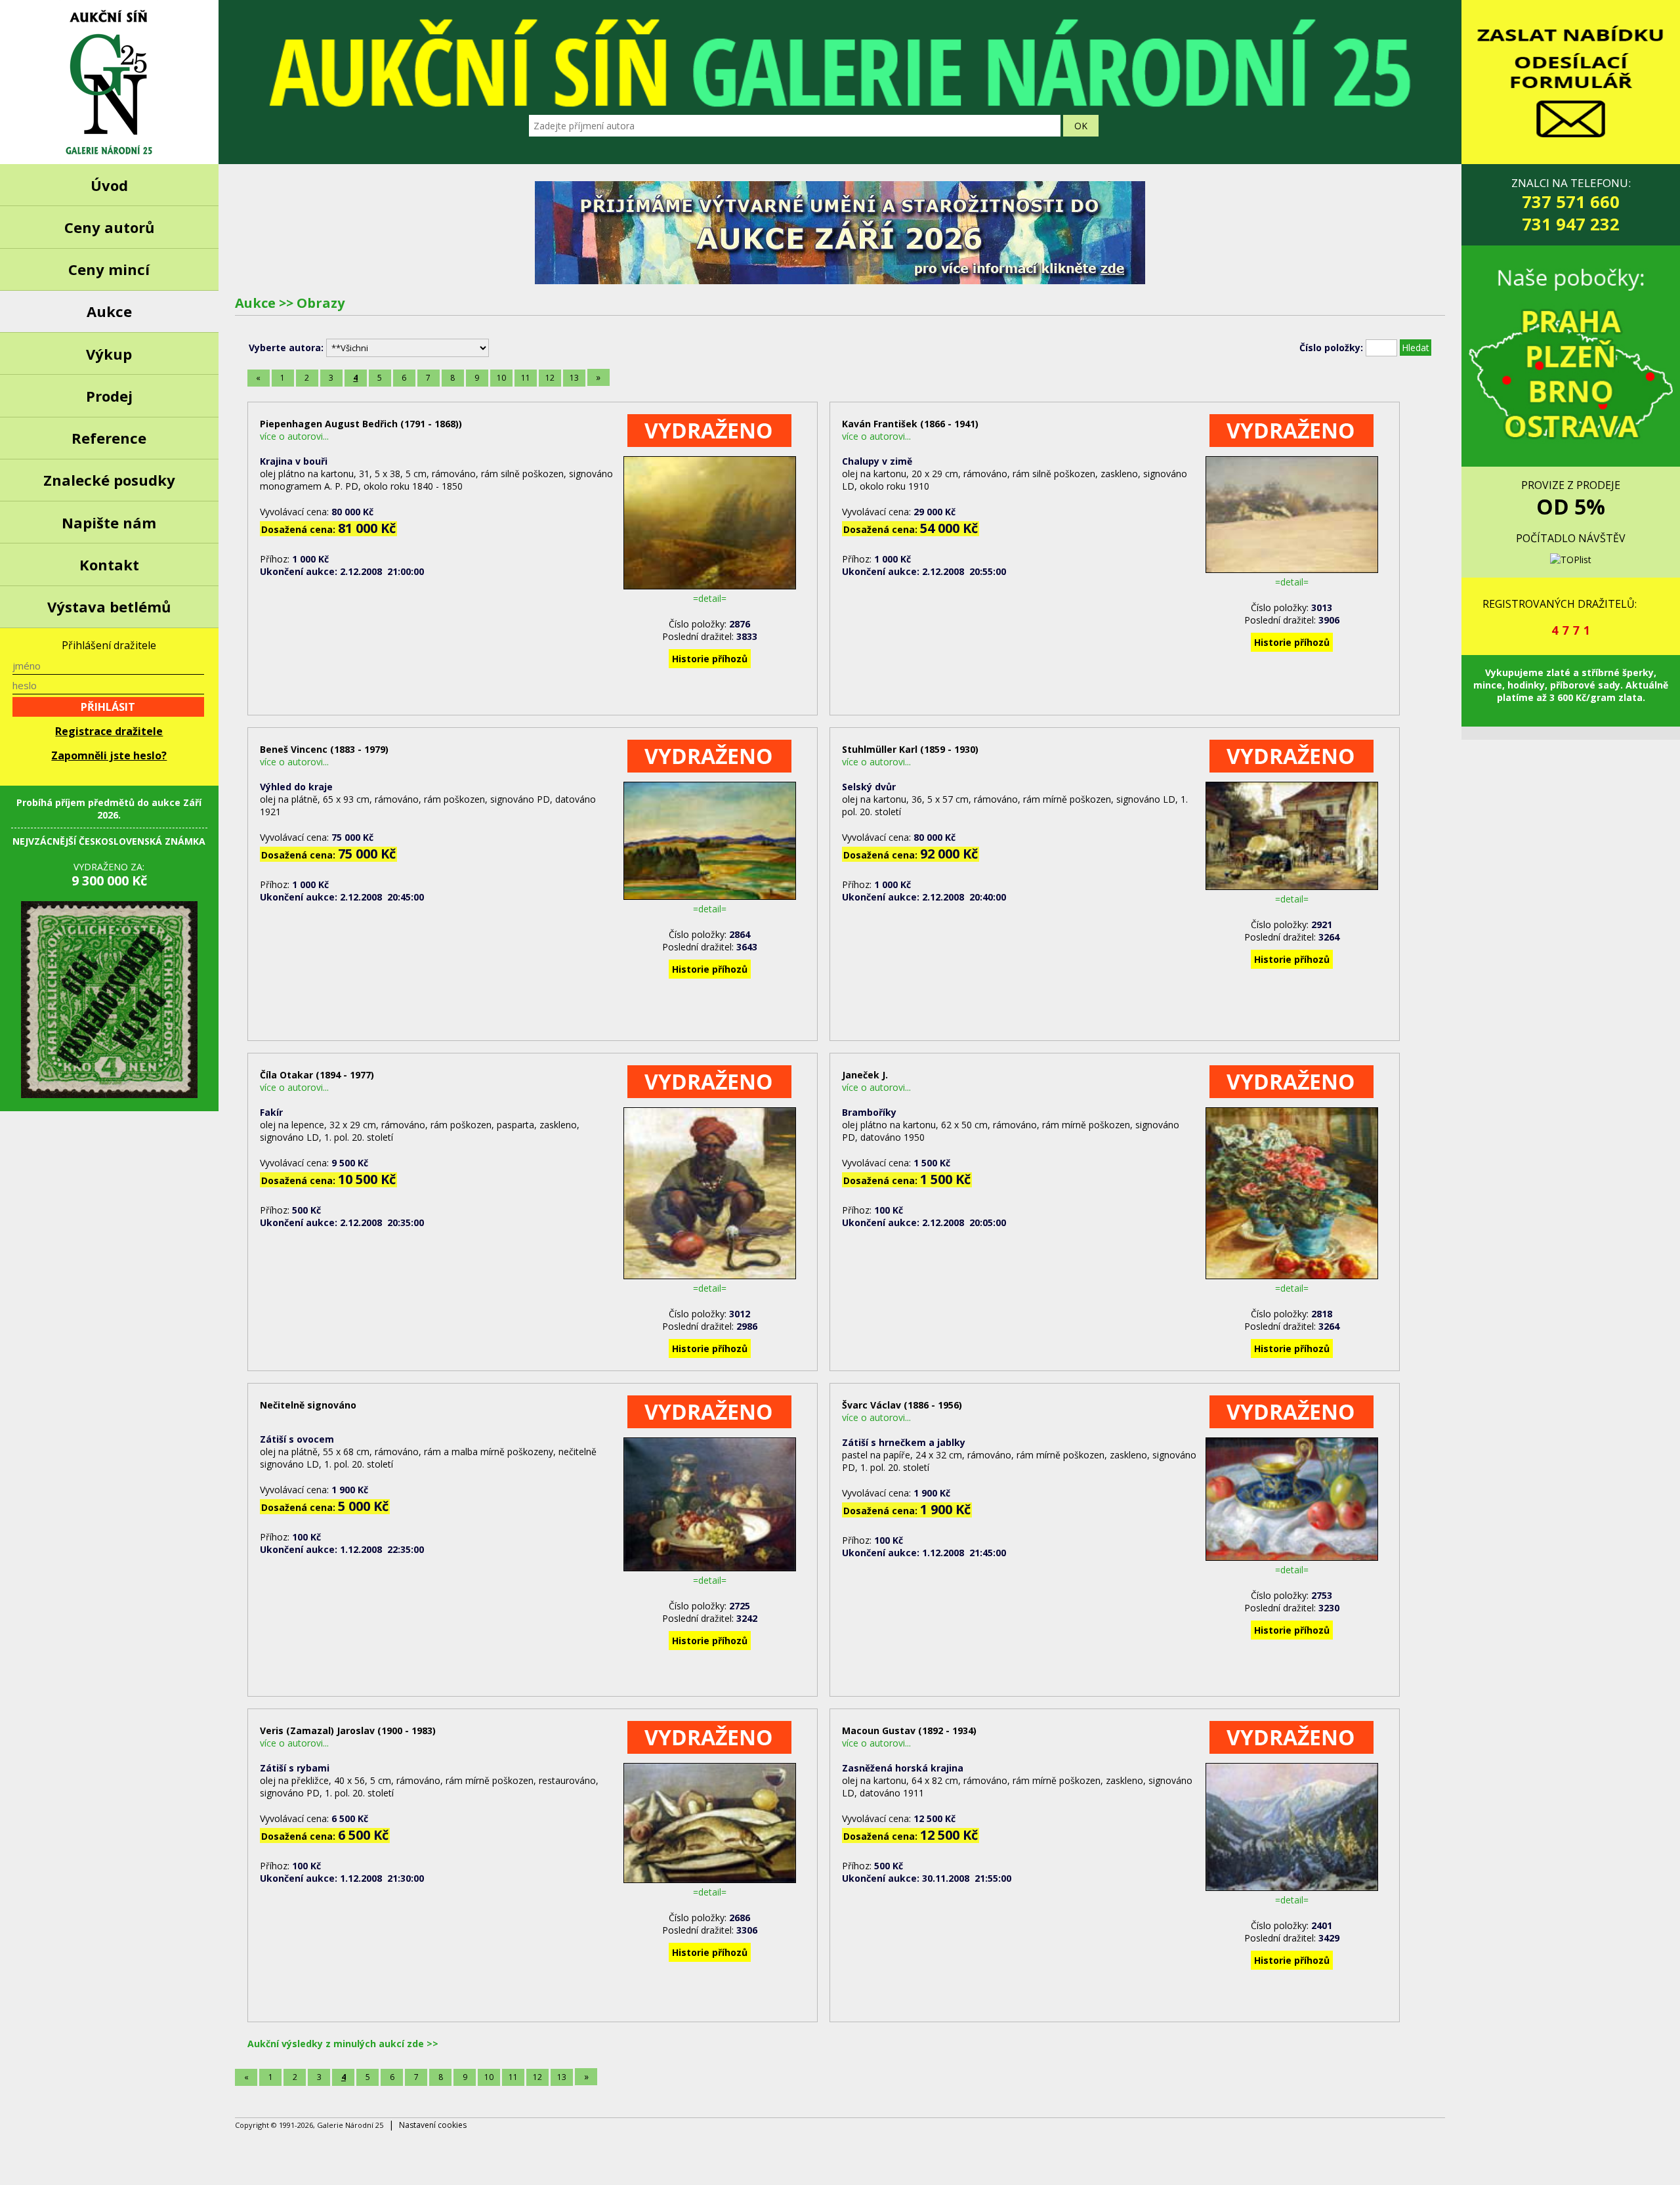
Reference (109, 438)
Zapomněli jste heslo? (109, 755)
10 (501, 378)
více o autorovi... (294, 436)
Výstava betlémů (109, 606)
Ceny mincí (109, 269)
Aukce (109, 311)
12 (550, 378)
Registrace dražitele (109, 731)
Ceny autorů (109, 227)
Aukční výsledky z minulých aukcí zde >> (343, 2044)
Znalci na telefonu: (1571, 205)
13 (574, 378)
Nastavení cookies (433, 2125)
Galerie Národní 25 (109, 82)
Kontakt (109, 564)
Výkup (109, 354)
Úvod (109, 185)
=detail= (710, 598)
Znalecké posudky (109, 480)
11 (526, 378)
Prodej (109, 396)
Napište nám (109, 522)
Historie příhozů (710, 659)
